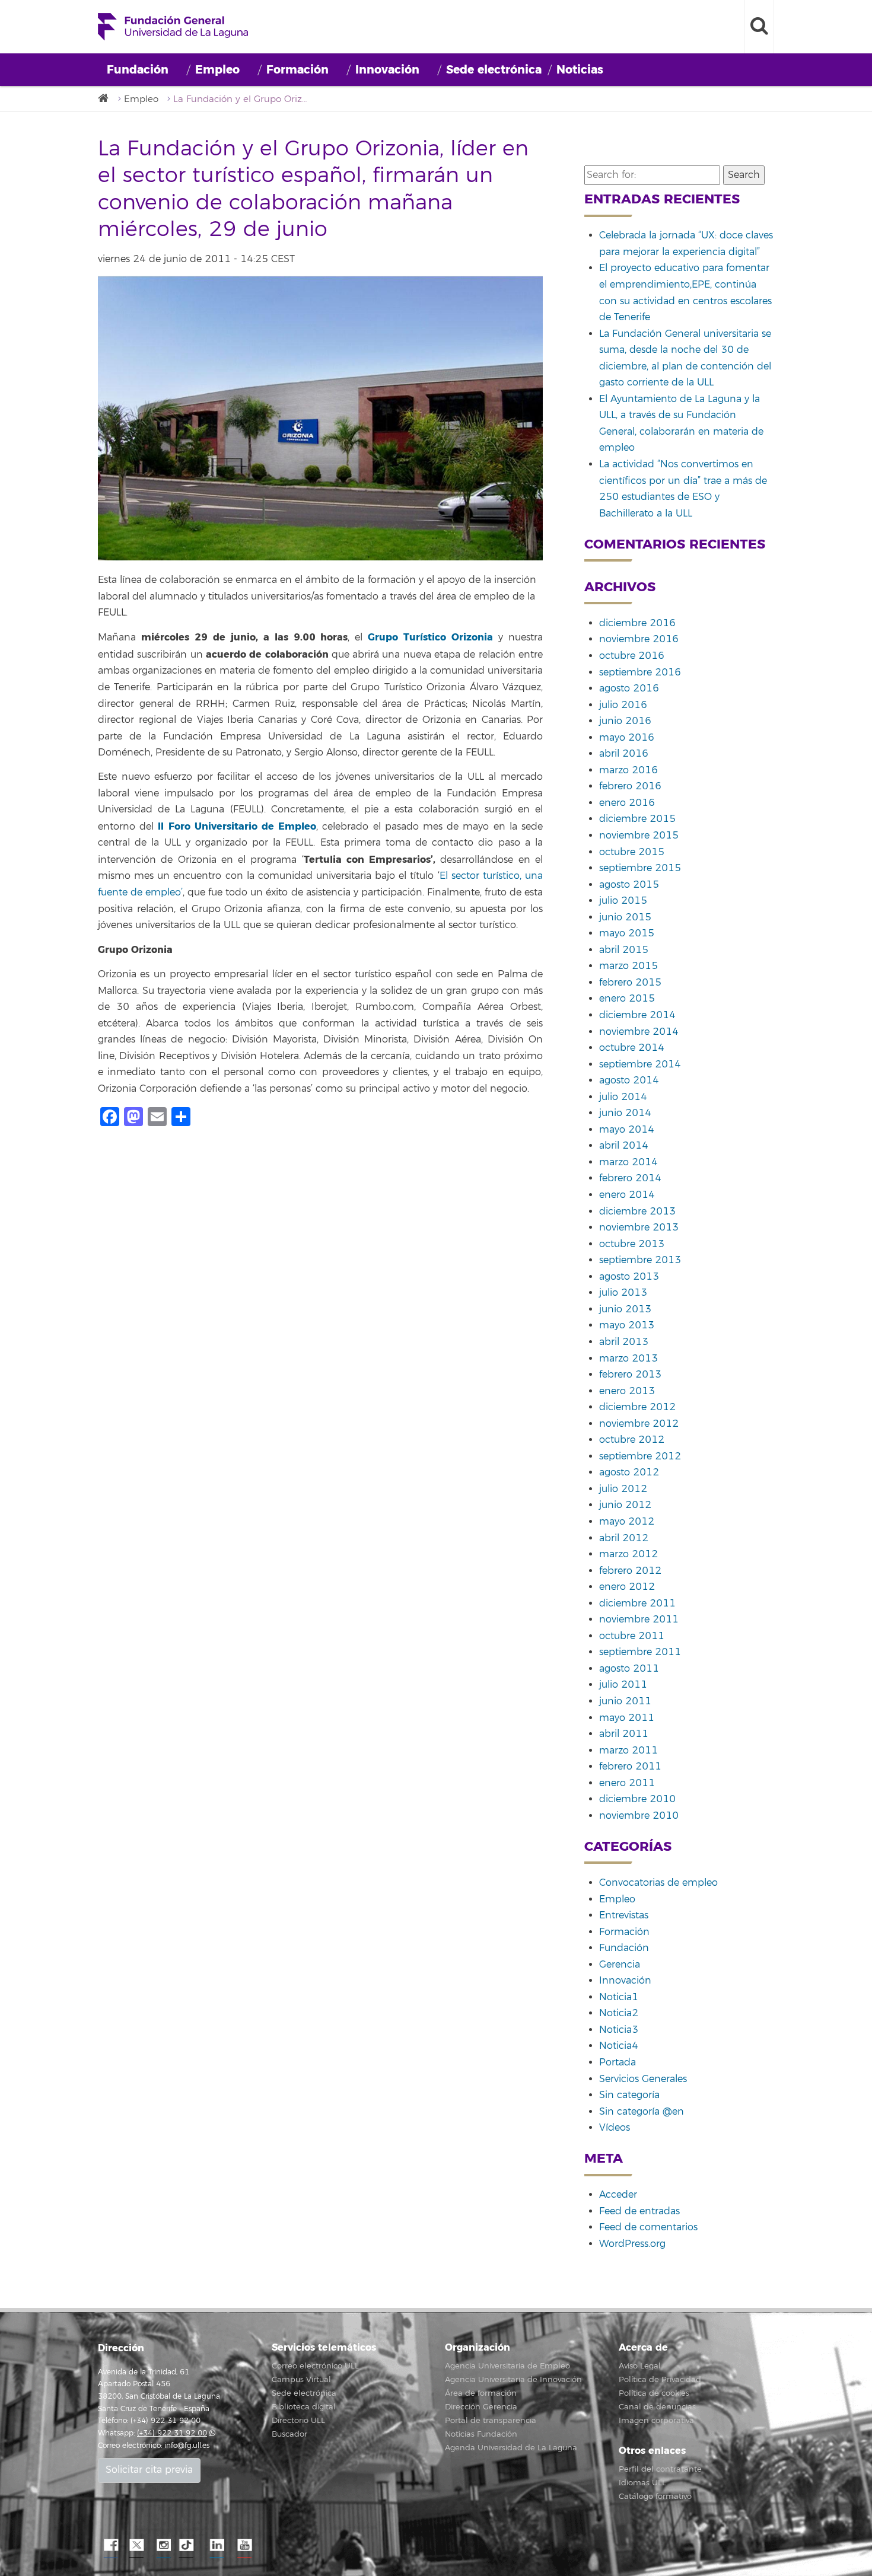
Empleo (217, 70)
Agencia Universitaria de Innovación (513, 2380)
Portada (618, 2062)
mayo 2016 (627, 738)
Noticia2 (619, 2013)
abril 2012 (624, 1538)
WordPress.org (632, 2244)
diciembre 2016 (637, 623)
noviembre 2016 (639, 639)
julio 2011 (623, 1685)
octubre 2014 (632, 1048)
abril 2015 (624, 950)
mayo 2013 (627, 1325)
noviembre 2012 (639, 1424)
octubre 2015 (632, 852)
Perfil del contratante (660, 2469)
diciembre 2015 (637, 819)
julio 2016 (623, 705)
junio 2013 (625, 1309)
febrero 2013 (630, 1375)
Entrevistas (624, 1915)
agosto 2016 (629, 688)
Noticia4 (619, 2046)
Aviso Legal (640, 2366)
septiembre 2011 (640, 1652)
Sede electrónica (494, 70)
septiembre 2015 (640, 868)
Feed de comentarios (648, 2227)
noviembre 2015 (639, 836)
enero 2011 (627, 1783)
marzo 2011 (628, 1751)
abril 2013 (624, 1342)
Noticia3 (619, 2030)
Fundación (138, 70)
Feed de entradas (639, 2211)
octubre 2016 (632, 656)
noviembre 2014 (639, 1032)
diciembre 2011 (637, 1603)
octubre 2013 (632, 1244)
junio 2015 (625, 917)
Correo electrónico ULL (315, 2366)
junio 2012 (625, 1505)
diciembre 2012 (637, 1407)
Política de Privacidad (660, 2380)
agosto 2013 (629, 1277)
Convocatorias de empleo (658, 1883)
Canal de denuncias (657, 2407)
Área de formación (481, 2393)
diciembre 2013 (637, 1212)
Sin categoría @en (642, 2112)
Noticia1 (619, 1997)
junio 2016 (625, 721)
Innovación (387, 70)
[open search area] (759, 27)
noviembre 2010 (639, 1816)
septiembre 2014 (640, 1064)
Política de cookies (654, 2393)
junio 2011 (625, 1701)
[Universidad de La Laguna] (107, 99)
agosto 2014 (629, 1080)
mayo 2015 (627, 933)
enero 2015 (627, 999)
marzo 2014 (628, 1162)
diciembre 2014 (637, 1015)
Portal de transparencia (491, 2421)
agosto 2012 (629, 1472)
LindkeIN (217, 2546)
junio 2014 (625, 1113)
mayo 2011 (627, 1718)
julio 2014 (623, 1097)
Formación (297, 70)
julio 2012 (623, 1489)
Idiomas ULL (642, 2483)
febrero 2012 (630, 1571)
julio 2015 (623, 901)
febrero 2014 (630, 1178)
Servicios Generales (643, 2079)
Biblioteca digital (304, 2407)
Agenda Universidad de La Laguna (511, 2448)
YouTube (243, 2546)
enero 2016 (627, 803)
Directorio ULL (298, 2421)
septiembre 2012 (640, 1456)
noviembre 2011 (639, 1619)
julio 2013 (623, 1293)
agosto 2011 (629, 1669)
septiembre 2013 (640, 1260)
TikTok (190, 2546)
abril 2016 (624, 754)
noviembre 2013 (639, 1228)
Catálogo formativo (655, 2497)
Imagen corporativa (656, 2421)
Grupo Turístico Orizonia (430, 637)
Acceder (618, 2195)
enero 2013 (627, 1391)
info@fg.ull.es (187, 2446)
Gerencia (620, 1965)
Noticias (580, 70)
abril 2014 (624, 1146)
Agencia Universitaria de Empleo (507, 2366)
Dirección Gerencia (481, 2407)
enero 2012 (627, 1587)
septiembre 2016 (640, 672)
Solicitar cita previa (149, 2470)
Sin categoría (629, 2095)
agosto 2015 (629, 885)
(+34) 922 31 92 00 (172, 2433)
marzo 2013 (628, 1359)
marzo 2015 (628, 966)
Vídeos (615, 2128)
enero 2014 (627, 1195)
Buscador (289, 2434)
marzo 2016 (628, 770)
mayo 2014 (627, 1130)
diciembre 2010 (637, 1799)
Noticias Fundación (481, 2434)
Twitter (136, 2546)
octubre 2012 (632, 1440)
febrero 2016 (630, 786)
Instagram (163, 2546)
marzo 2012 (628, 1554)
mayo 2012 (627, 1522)
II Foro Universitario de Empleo (237, 826)
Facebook (110, 2546)
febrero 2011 (630, 1767)
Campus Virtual (301, 2380)
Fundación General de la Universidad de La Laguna (173, 27)
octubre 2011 (632, 1636)
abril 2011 (624, 1734)
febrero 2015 (630, 983)
